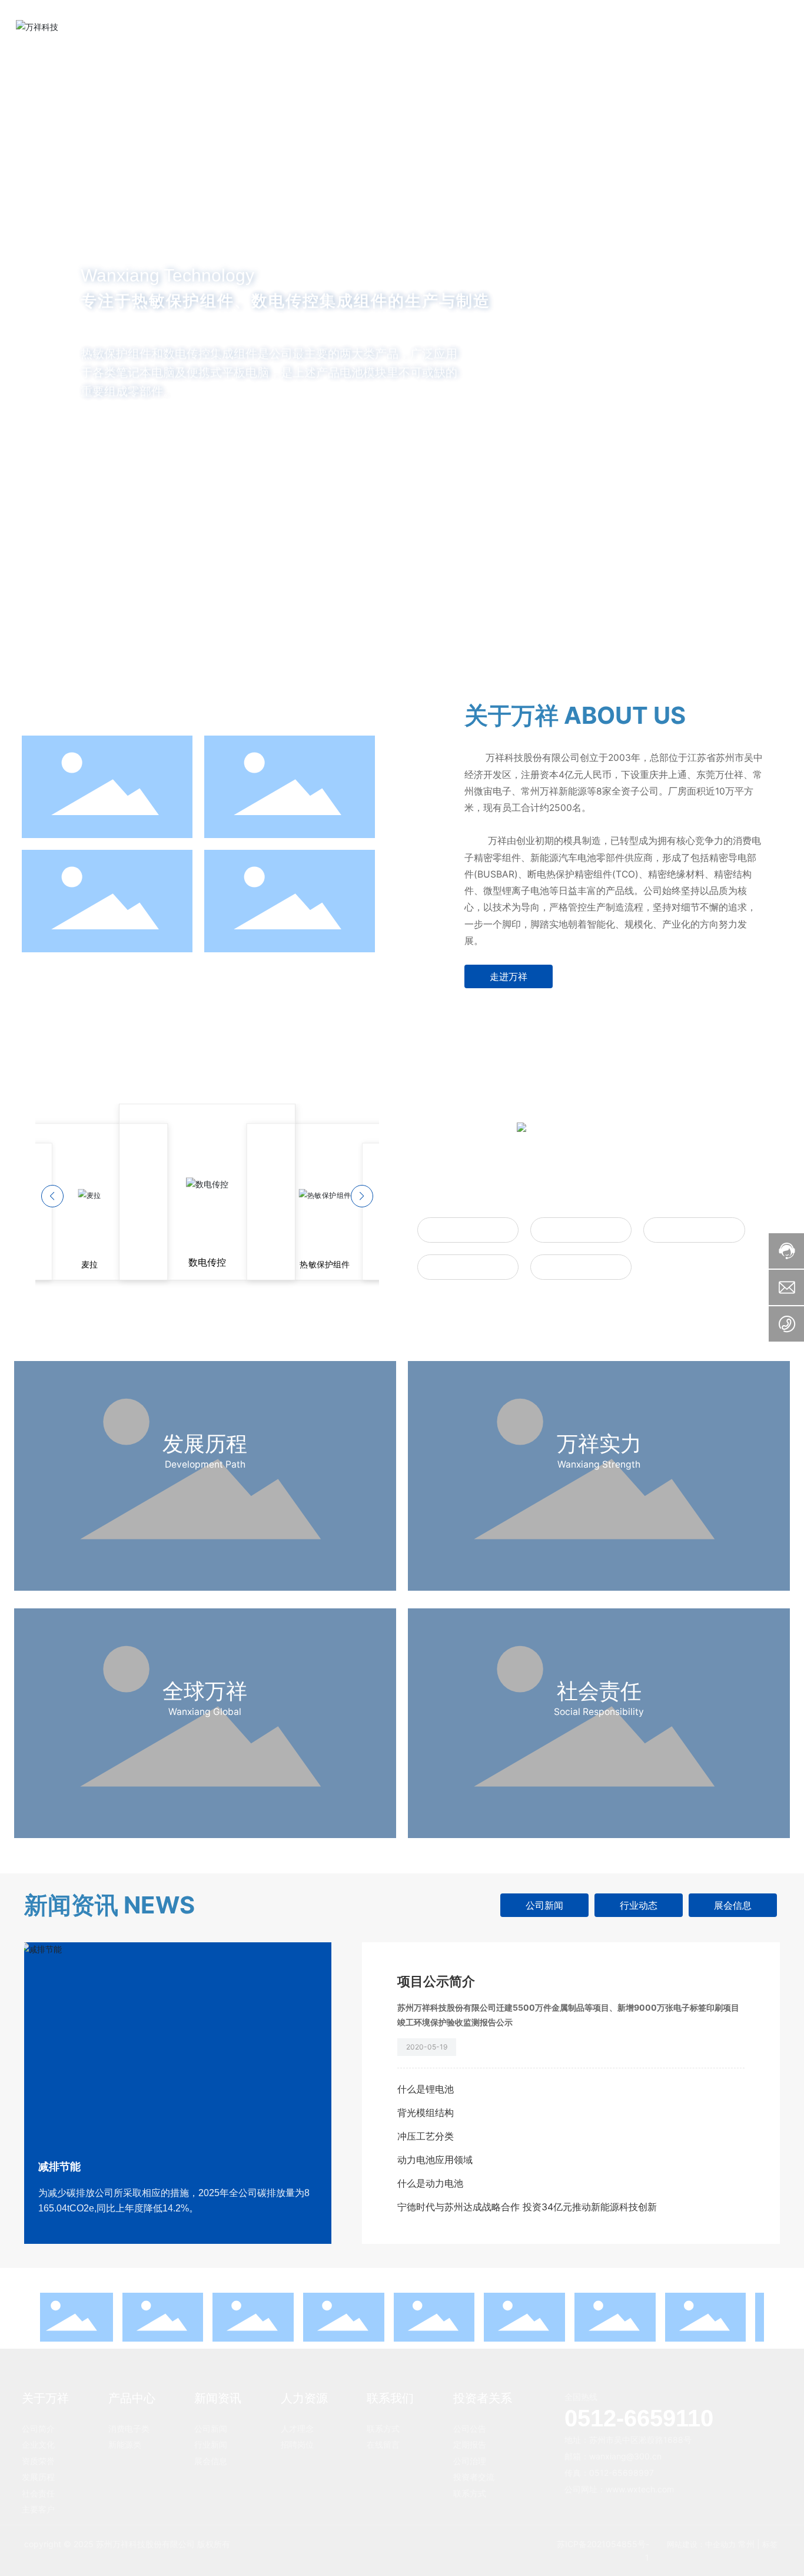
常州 (746, 2544)
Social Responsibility (599, 1712)
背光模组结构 (426, 2113)
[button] (86, 603)
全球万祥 (205, 1691)
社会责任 (599, 1691)
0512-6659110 (639, 2418)
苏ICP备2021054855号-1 (603, 2550)
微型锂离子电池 (581, 1267)
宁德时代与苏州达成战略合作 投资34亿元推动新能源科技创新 (527, 2207)
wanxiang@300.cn (625, 2456)
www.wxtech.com (640, 2489)
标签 (771, 2544)
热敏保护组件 (468, 1229)
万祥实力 (599, 1443)
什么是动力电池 (430, 2183)
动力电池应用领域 (435, 2160)
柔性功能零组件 (694, 1229)
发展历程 (205, 1443)
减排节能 (59, 2167)
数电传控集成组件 (581, 1229)
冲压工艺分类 (426, 2136)
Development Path (205, 1464)
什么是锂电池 (426, 2089)
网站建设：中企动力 (701, 2544)
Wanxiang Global (205, 1712)
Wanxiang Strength (599, 1464)
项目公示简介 (436, 1981)
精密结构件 (468, 1267)
